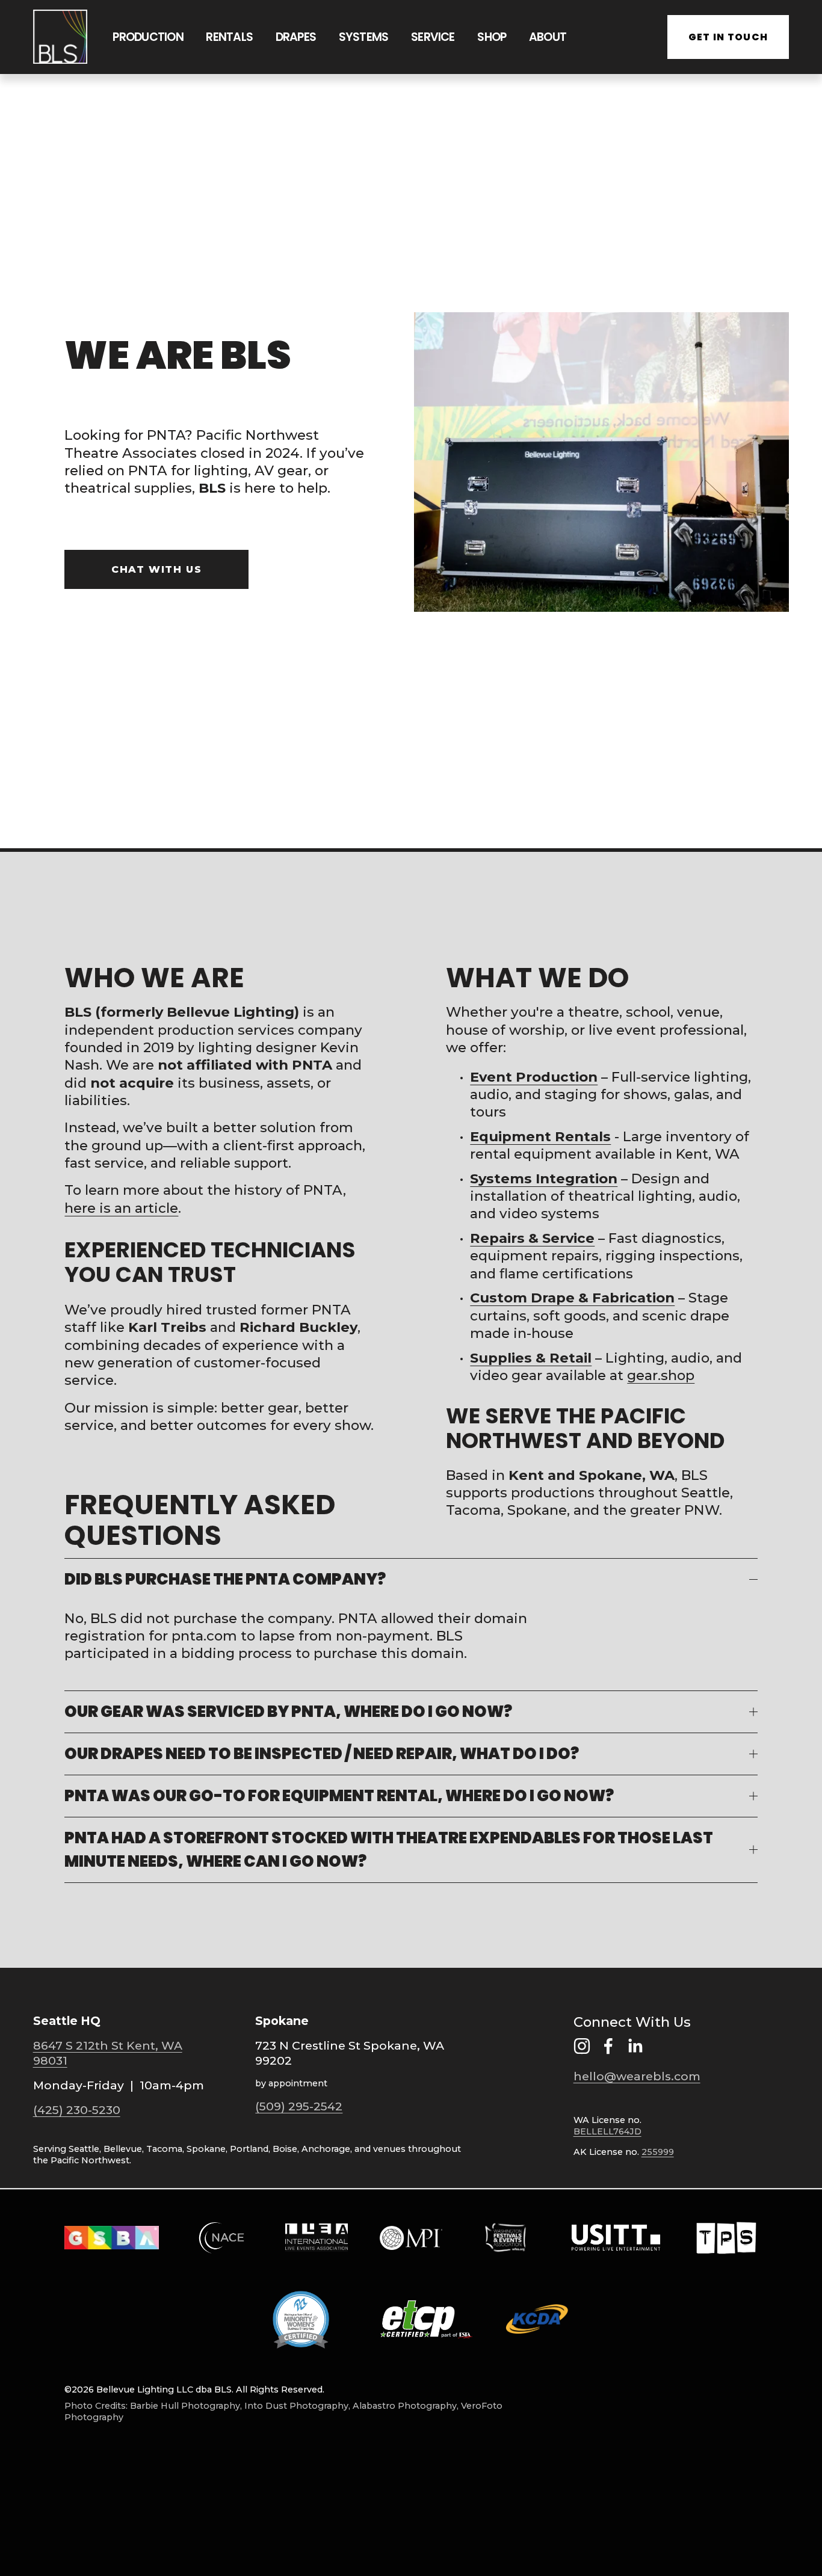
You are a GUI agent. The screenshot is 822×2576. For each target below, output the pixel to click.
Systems (364, 37)
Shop (492, 37)
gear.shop (661, 1375)
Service (433, 37)
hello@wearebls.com (637, 2076)
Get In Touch (728, 37)
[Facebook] (608, 2046)
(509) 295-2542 (299, 2106)
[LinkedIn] (635, 2046)
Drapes (296, 37)
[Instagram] (582, 2046)
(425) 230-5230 (77, 2110)
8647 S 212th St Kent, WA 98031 (108, 2053)
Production (148, 37)
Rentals (229, 37)
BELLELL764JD (607, 2131)
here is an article (121, 1208)
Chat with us (156, 569)
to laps (262, 1636)
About (548, 37)
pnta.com (204, 1636)
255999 (658, 2152)
